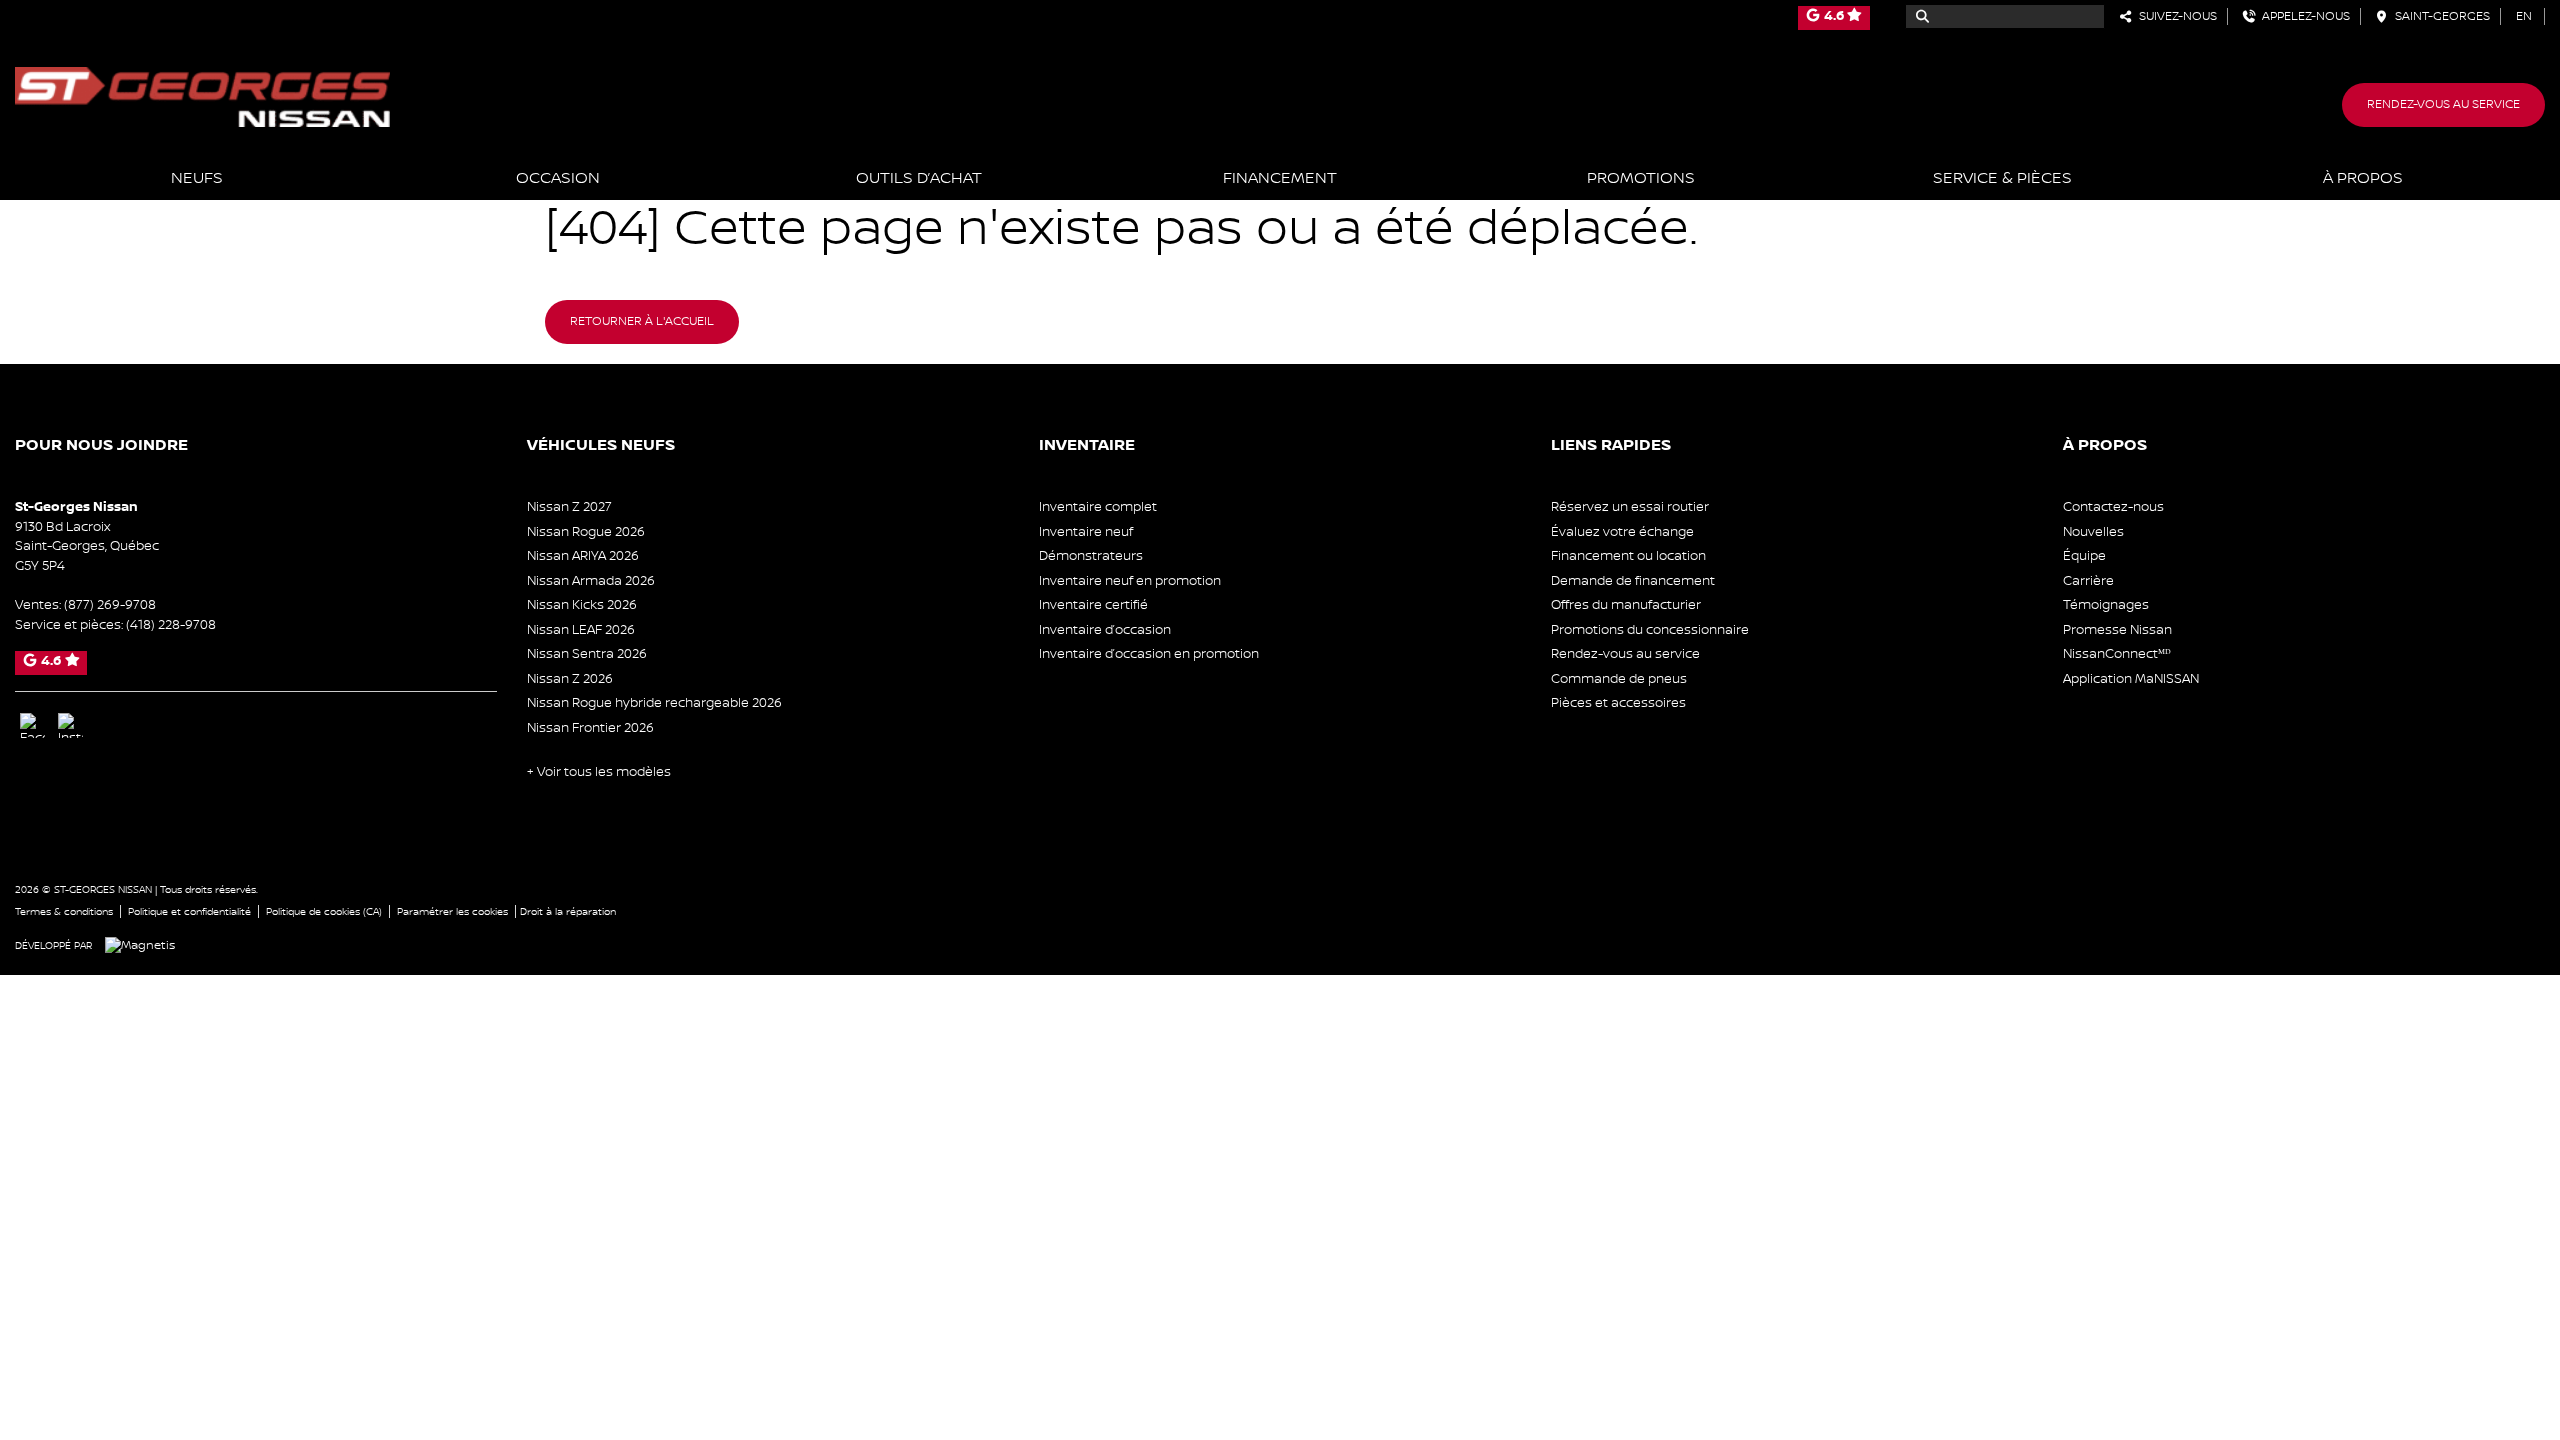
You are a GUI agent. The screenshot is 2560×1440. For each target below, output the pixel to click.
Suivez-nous (2175, 16)
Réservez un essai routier (1630, 507)
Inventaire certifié (1093, 605)
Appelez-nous (2303, 16)
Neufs (197, 178)
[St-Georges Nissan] (202, 96)
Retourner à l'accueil (642, 321)
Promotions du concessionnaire (1650, 630)
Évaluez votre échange (1622, 532)
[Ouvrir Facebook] (32, 725)
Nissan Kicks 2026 (582, 605)
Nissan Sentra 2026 (587, 654)
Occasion (558, 178)
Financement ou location (1628, 556)
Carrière (2088, 581)
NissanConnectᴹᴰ (2117, 654)
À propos (2363, 178)
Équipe (2084, 556)
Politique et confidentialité (189, 911)
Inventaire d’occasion (1105, 630)
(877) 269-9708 (110, 605)
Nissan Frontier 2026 (590, 728)
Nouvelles (2093, 532)
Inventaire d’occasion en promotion (1149, 654)
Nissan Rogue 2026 (586, 532)
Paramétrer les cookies (452, 911)
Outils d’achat (919, 178)
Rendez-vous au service (2443, 104)
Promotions (1641, 178)
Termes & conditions (64, 911)
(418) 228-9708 (171, 625)
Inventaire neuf (1086, 532)
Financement (1280, 178)
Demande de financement (1633, 581)
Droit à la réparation (568, 911)
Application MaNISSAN (2131, 679)
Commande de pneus (1619, 679)
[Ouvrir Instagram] (70, 725)
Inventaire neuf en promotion (1130, 581)
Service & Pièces (2002, 178)
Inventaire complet (1098, 507)
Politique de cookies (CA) (324, 911)
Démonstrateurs (1091, 556)
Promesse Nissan (2117, 630)
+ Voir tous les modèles (599, 772)
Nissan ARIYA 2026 (583, 556)
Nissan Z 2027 (569, 507)
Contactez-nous (2113, 507)
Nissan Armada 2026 (591, 581)
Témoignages (2106, 605)
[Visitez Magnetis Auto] (145, 945)
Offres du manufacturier (1626, 605)
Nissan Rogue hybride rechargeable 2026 (654, 703)
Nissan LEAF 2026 (581, 630)
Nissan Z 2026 (570, 679)
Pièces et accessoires (1618, 703)
